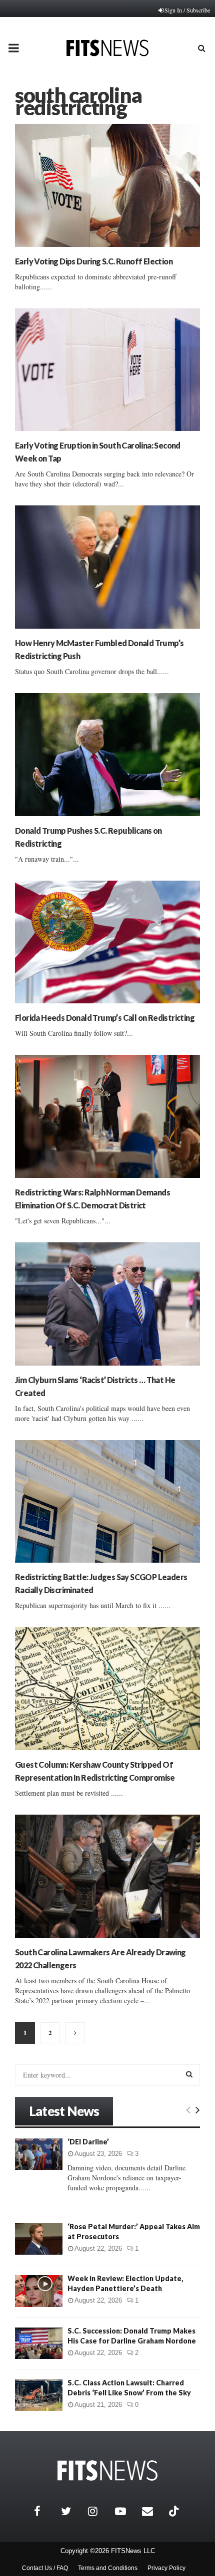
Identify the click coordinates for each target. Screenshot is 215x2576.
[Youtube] (126, 2511)
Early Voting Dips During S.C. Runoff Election (94, 261)
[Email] (153, 2511)
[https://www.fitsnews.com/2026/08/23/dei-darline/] (39, 2154)
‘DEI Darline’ (88, 2142)
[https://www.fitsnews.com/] (107, 2470)
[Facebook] (45, 2511)
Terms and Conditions (108, 2568)
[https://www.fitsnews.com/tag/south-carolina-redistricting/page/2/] (75, 2033)
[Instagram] (99, 2511)
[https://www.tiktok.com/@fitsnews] (175, 2511)
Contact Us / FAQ (45, 2568)
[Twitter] (72, 2511)
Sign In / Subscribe (187, 10)
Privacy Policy (166, 2568)
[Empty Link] (188, 2109)
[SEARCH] (189, 2074)
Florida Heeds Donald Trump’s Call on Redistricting (105, 1018)
